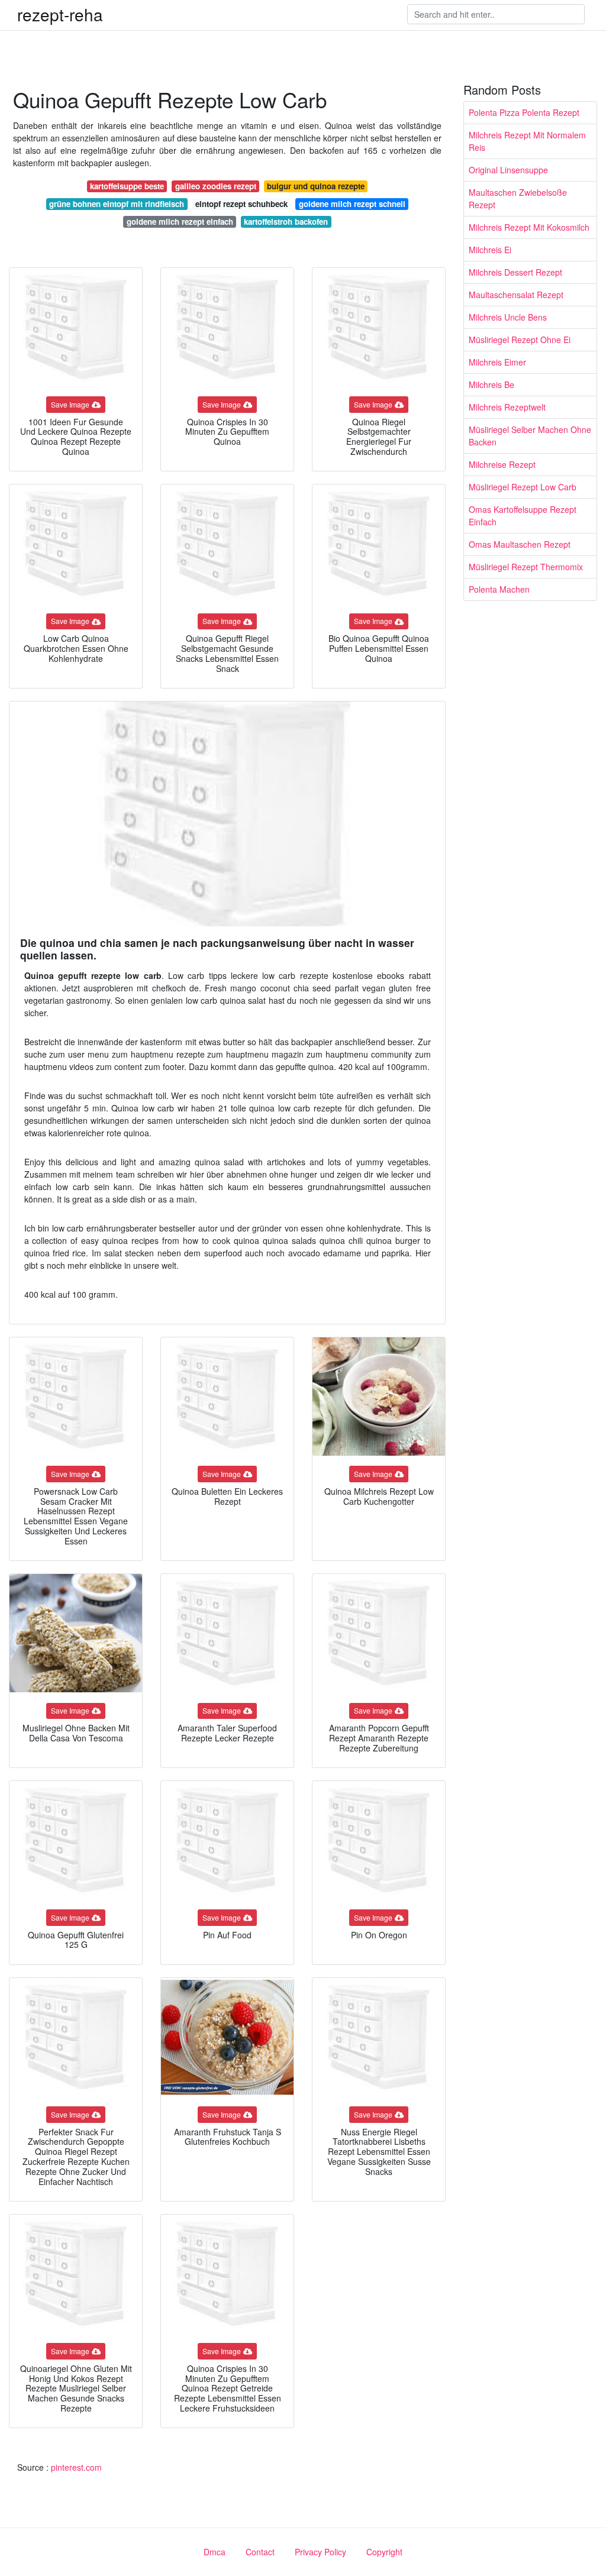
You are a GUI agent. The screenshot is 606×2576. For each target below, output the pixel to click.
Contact (260, 2552)
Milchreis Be (491, 384)
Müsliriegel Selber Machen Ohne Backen (530, 436)
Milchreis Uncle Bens (508, 317)
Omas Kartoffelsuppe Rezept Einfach (523, 515)
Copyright (384, 2552)
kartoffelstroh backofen (286, 222)
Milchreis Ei (490, 250)
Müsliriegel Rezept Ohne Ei (520, 340)
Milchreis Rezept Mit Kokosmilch (529, 227)
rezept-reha (60, 14)
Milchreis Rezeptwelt (507, 407)
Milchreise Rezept (502, 464)
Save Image (70, 404)
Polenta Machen (499, 589)
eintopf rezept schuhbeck (241, 204)
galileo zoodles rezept (216, 186)
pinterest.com (76, 2467)
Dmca (215, 2552)
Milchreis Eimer (497, 362)
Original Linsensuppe (508, 170)
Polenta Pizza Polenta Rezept (524, 112)
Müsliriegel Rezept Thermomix (526, 567)
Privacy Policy (320, 2552)
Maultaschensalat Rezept (516, 295)
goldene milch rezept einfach (180, 222)
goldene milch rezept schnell (352, 204)
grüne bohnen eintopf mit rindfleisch (117, 204)
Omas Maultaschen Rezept (520, 544)
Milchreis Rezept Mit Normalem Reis (527, 141)
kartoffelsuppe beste (127, 186)
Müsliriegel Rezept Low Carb (523, 487)
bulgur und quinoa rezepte (316, 186)
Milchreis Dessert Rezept (515, 272)
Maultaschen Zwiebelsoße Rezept (518, 198)
